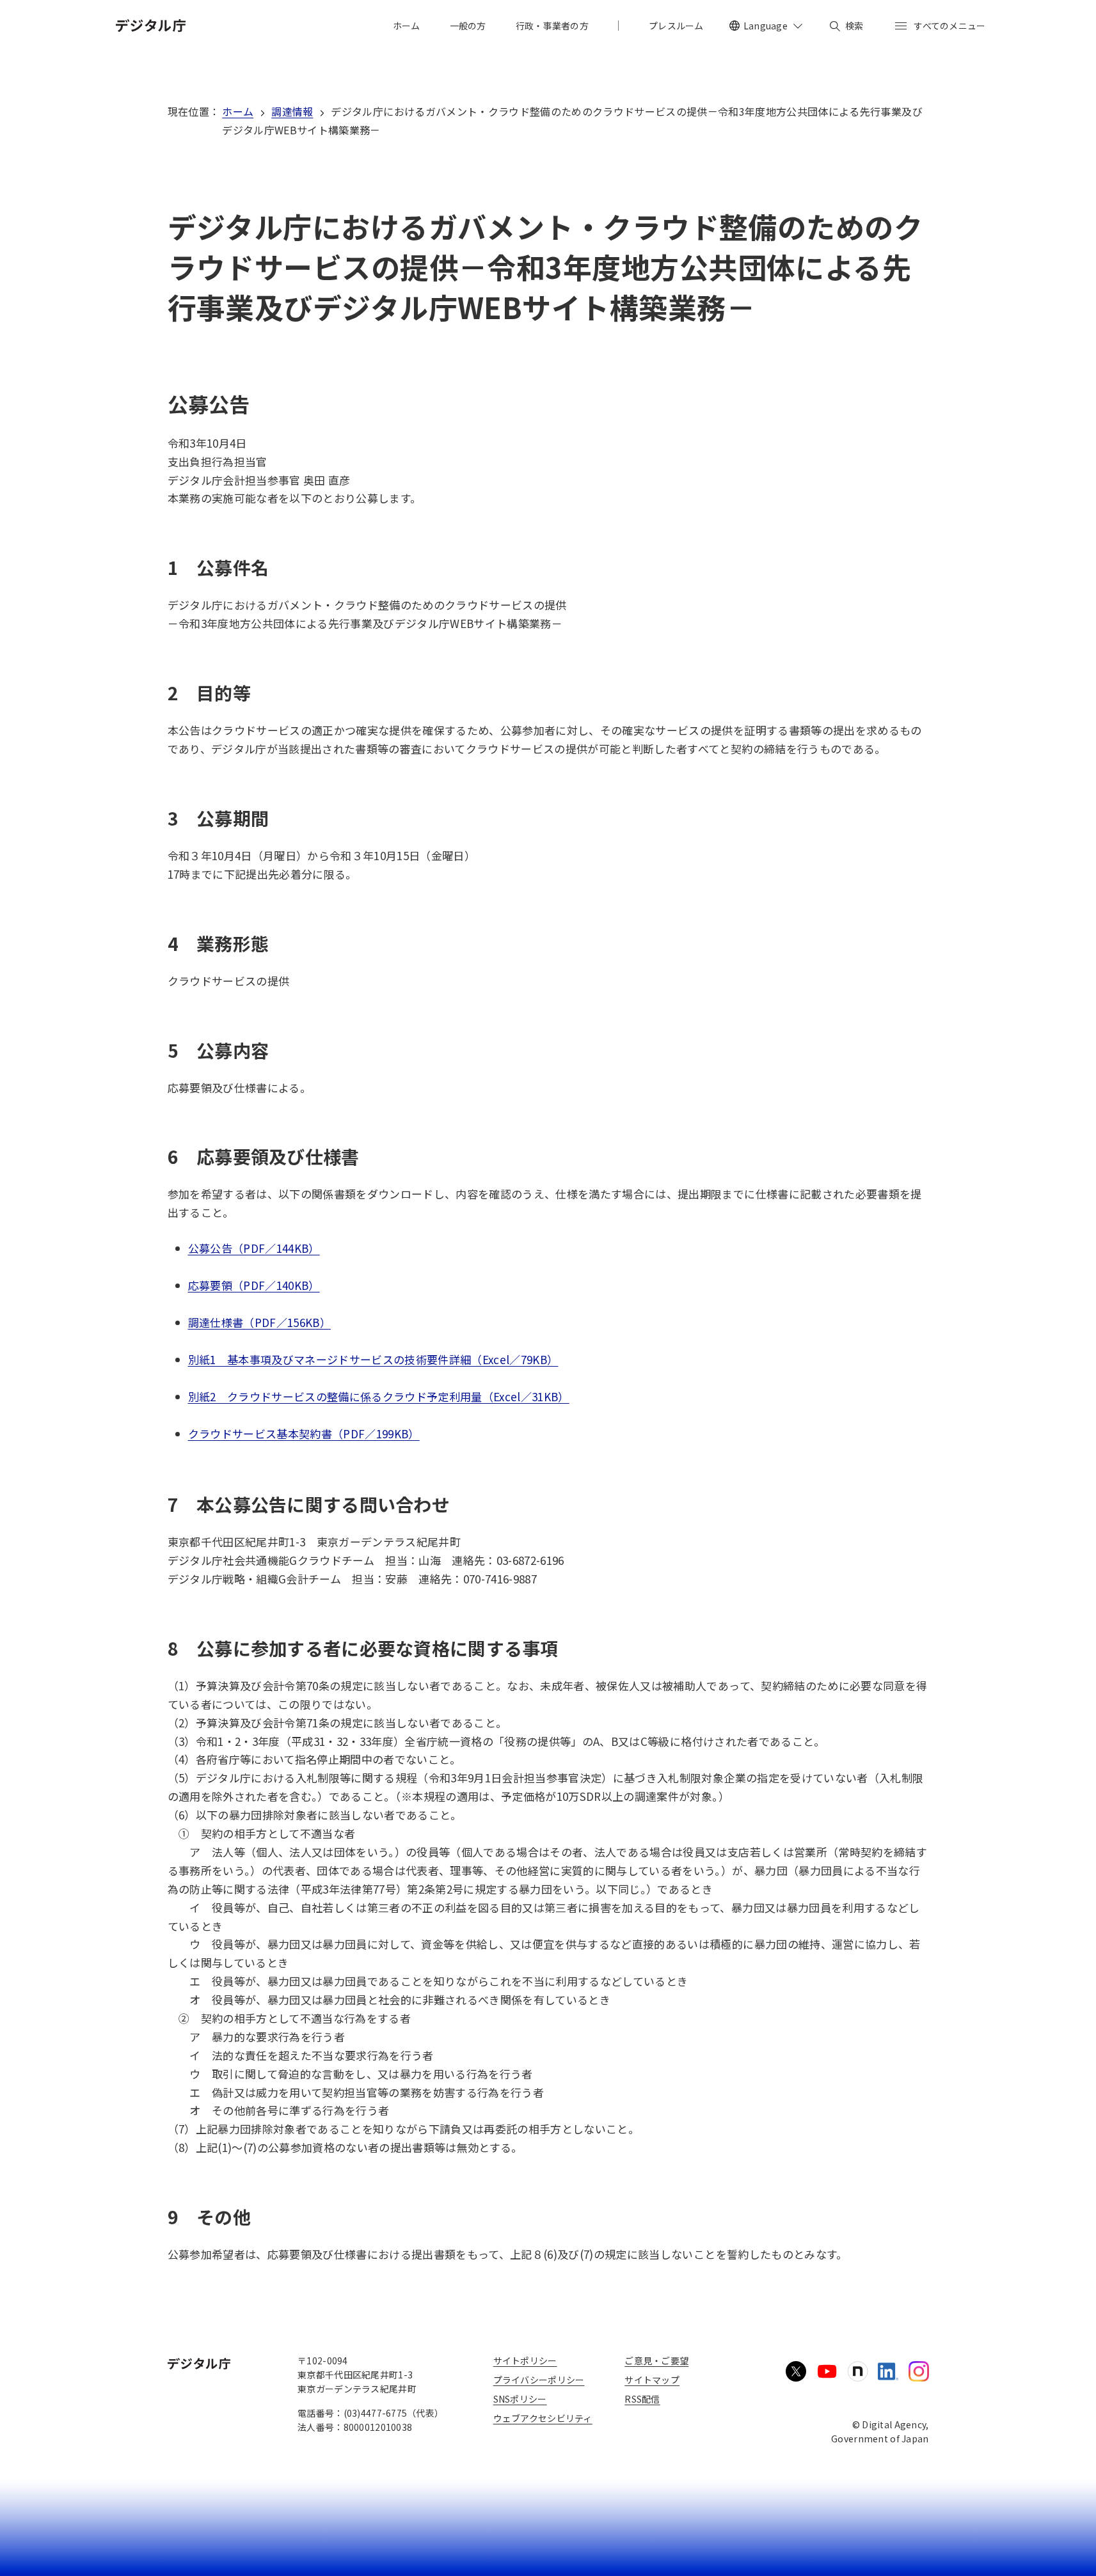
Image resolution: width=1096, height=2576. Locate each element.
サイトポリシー (525, 2360)
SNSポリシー (520, 2399)
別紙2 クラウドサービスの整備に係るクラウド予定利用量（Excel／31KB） (379, 1396)
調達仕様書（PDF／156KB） (259, 1322)
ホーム (238, 111)
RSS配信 (642, 2399)
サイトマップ (652, 2380)
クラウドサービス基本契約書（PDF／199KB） (304, 1433)
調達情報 (292, 111)
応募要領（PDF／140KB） (254, 1285)
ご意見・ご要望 (656, 2360)
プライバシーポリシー (539, 2380)
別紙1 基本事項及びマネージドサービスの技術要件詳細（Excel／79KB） (373, 1359)
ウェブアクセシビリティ (543, 2418)
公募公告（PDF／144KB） (254, 1248)
